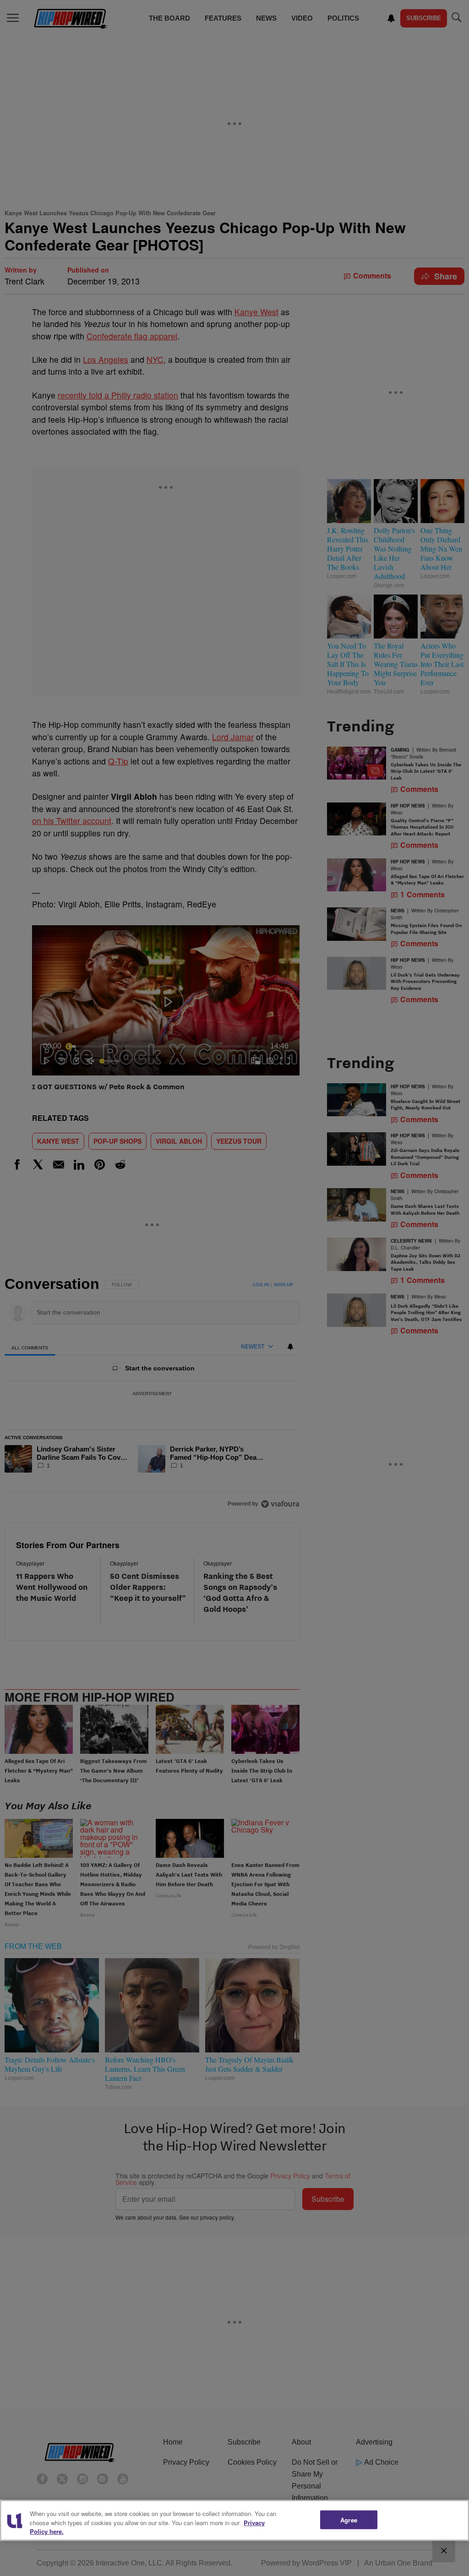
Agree (349, 2519)
